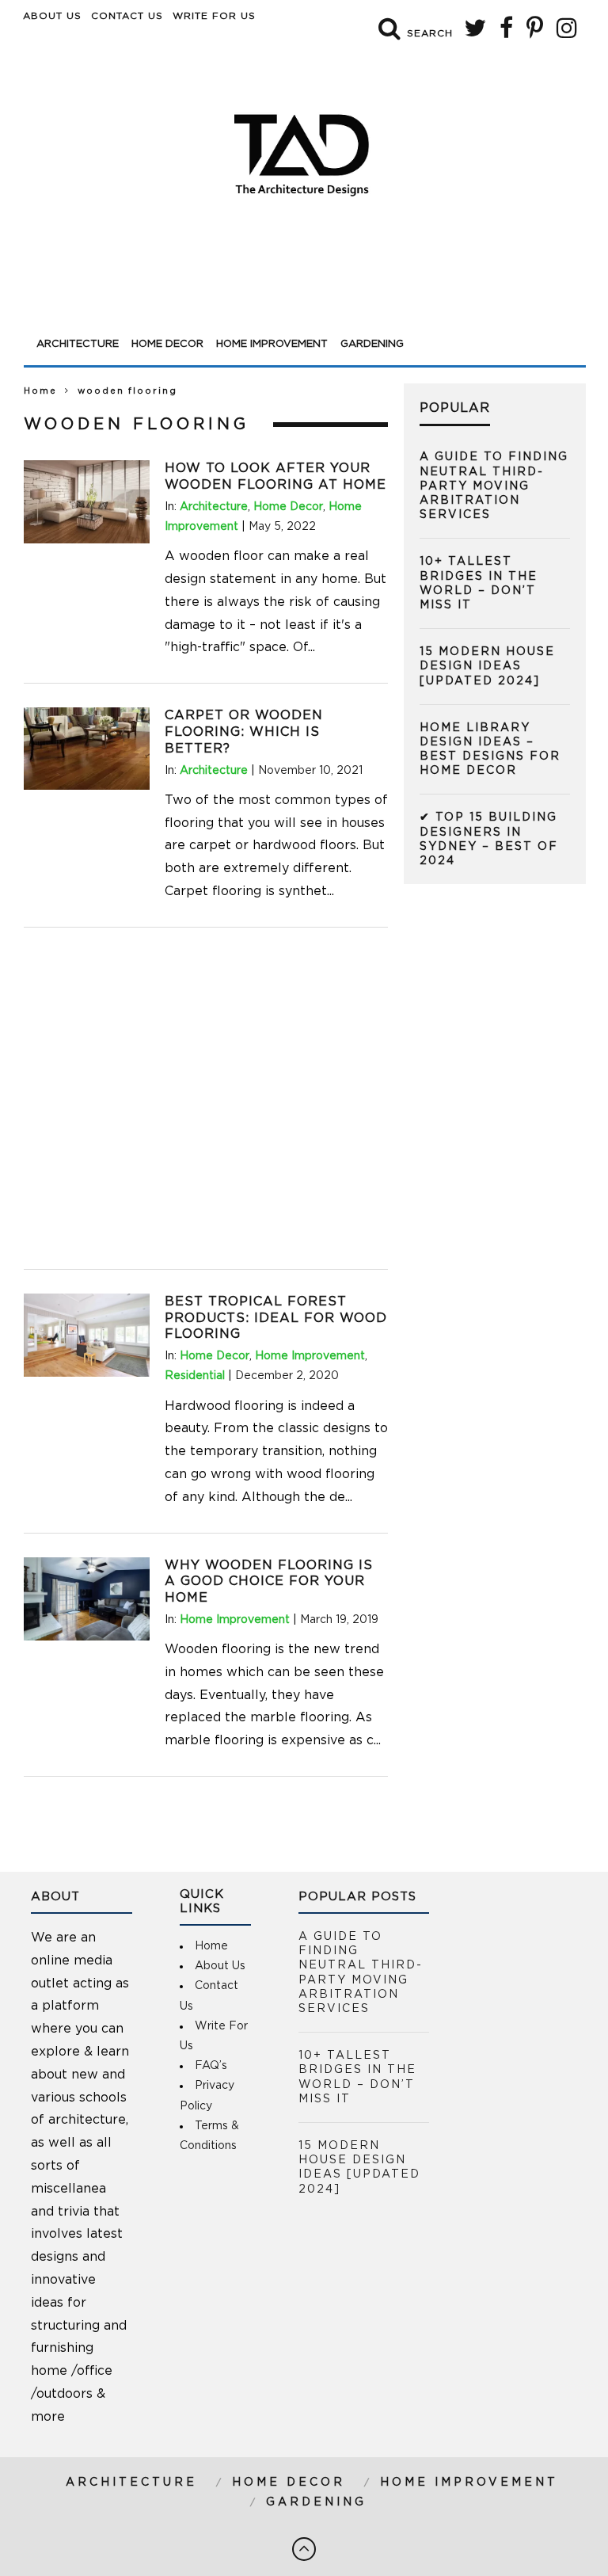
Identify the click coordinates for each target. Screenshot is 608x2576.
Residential (195, 1376)
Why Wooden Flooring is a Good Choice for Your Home (269, 1582)
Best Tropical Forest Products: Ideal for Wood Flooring (276, 1318)
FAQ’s (211, 2066)
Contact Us (127, 16)
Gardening (372, 344)
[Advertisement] (305, 287)
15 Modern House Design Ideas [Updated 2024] (487, 666)
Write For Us (214, 16)
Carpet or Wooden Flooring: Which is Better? (244, 732)
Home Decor (167, 344)
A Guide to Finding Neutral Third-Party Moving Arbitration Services (494, 486)
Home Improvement (272, 344)
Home (40, 391)
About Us (52, 16)
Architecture (78, 344)
